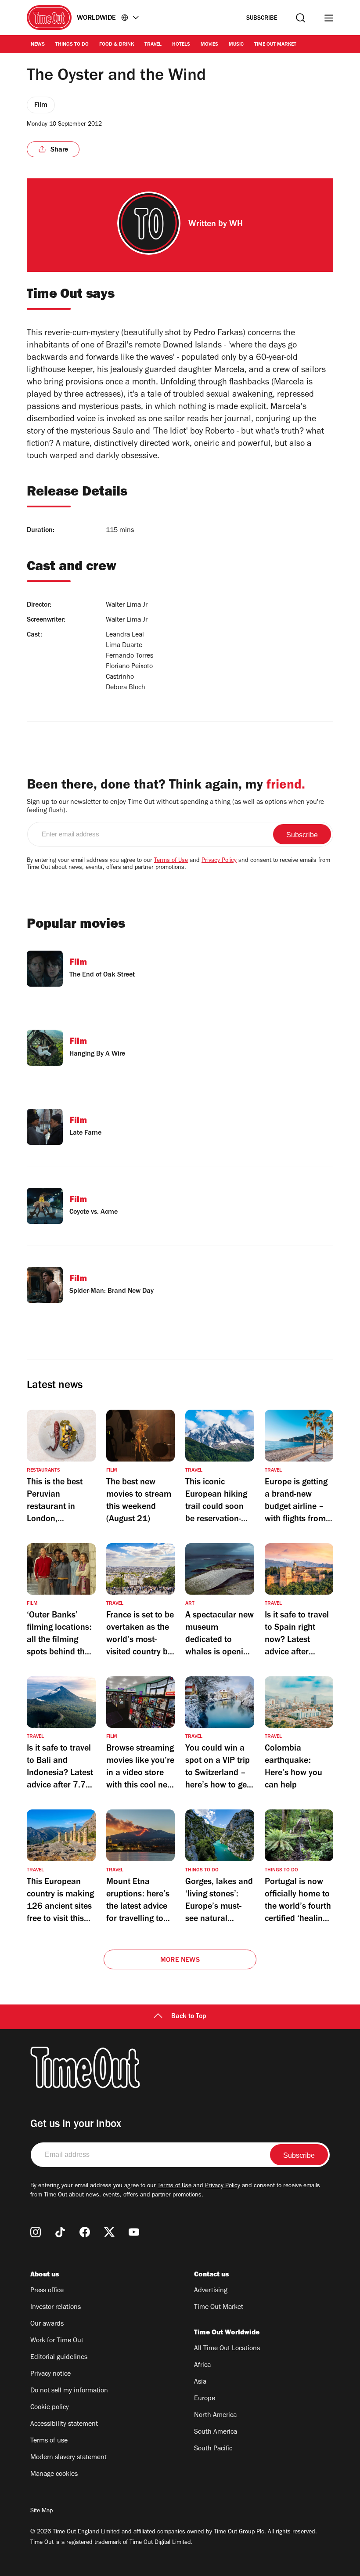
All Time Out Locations (227, 2349)
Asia (200, 2382)
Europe (205, 2399)
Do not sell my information (69, 2391)
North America (215, 2416)
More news (180, 1961)
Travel (153, 45)
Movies (209, 45)
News (38, 45)
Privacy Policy (219, 861)
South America (216, 2432)
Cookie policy (50, 2408)
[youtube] (134, 2232)
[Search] (301, 18)
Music (236, 45)
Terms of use (49, 2441)
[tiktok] (60, 2232)
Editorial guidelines (59, 2358)
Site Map (41, 2511)
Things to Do (72, 45)
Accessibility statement (64, 2424)
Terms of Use (171, 861)
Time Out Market (275, 45)
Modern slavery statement (68, 2458)
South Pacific (213, 2449)
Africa (202, 2366)
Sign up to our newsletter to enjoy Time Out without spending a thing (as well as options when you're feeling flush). (175, 807)
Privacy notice (50, 2374)
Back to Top (189, 2017)
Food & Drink (117, 45)
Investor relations (56, 2308)
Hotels (181, 45)
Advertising (211, 2291)
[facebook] (85, 2232)
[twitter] (109, 2232)
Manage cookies (54, 2475)
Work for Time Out (57, 2341)
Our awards (47, 2324)
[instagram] (36, 2232)
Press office (47, 2291)
